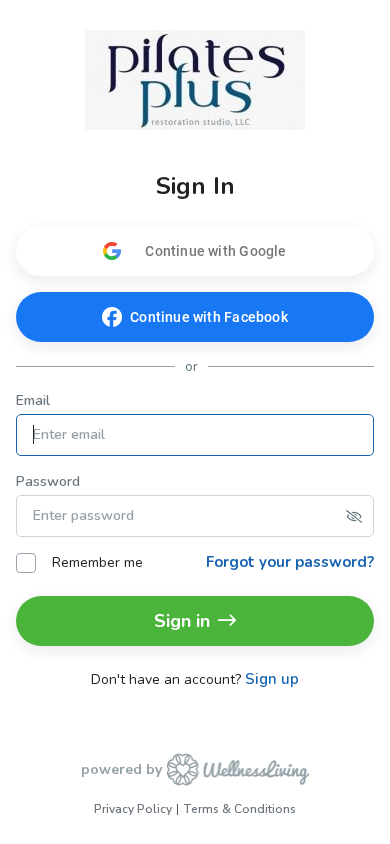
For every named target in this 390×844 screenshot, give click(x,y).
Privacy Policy (133, 809)
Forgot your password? (290, 562)
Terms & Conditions (239, 809)
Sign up (272, 679)
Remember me (97, 562)
